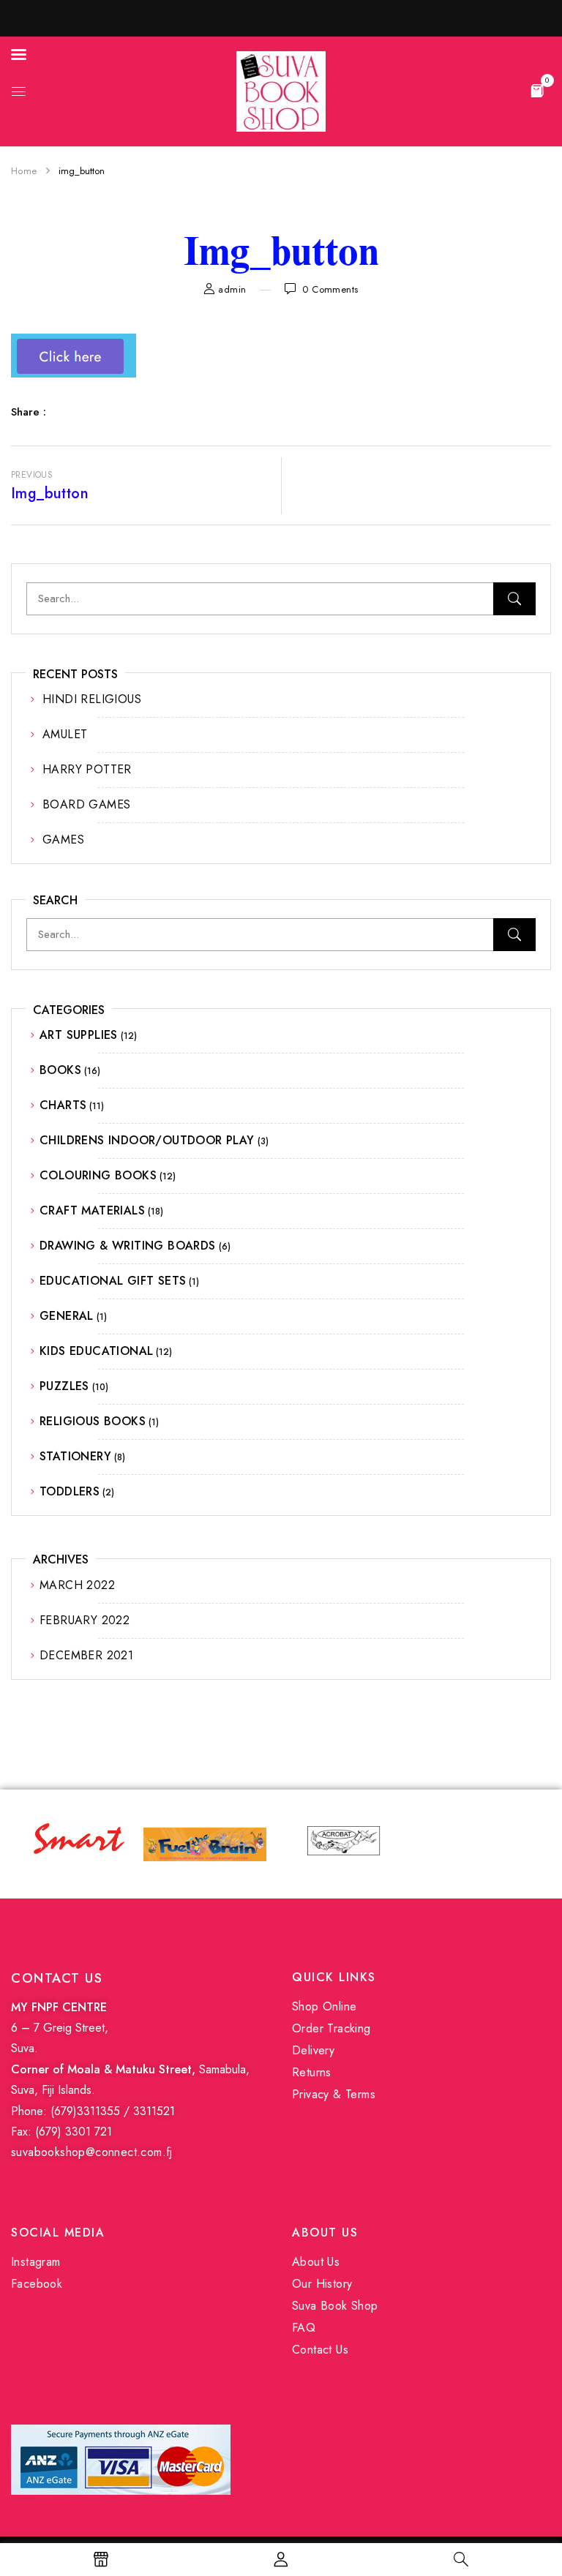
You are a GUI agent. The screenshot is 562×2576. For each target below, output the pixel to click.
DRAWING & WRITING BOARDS (128, 1246)
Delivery (313, 2050)
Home (24, 171)
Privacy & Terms (334, 2094)
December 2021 (86, 1655)
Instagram (36, 2262)
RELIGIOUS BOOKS (93, 1421)
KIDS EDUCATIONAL (96, 1351)
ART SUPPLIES (79, 1035)
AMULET (65, 734)
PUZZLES (64, 1386)
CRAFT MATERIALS (92, 1210)
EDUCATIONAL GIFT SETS (113, 1281)
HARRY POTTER (87, 769)
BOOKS (60, 1070)
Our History (322, 2284)
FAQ (304, 2328)
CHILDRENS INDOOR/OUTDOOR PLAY (147, 1140)
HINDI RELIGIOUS (92, 699)
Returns (312, 2072)
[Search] (514, 599)
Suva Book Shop (335, 2306)
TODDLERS (70, 1491)
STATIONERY (75, 1456)
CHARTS (63, 1105)
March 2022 (77, 1585)
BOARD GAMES (86, 804)
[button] (537, 90)
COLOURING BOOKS (98, 1175)
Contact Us (320, 2350)
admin (232, 289)
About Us (316, 2262)
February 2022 (85, 1620)
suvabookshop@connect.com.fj (92, 2152)
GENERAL (67, 1316)
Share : (29, 412)
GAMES (63, 840)
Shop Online (324, 2006)
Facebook (37, 2284)
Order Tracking (331, 2028)
